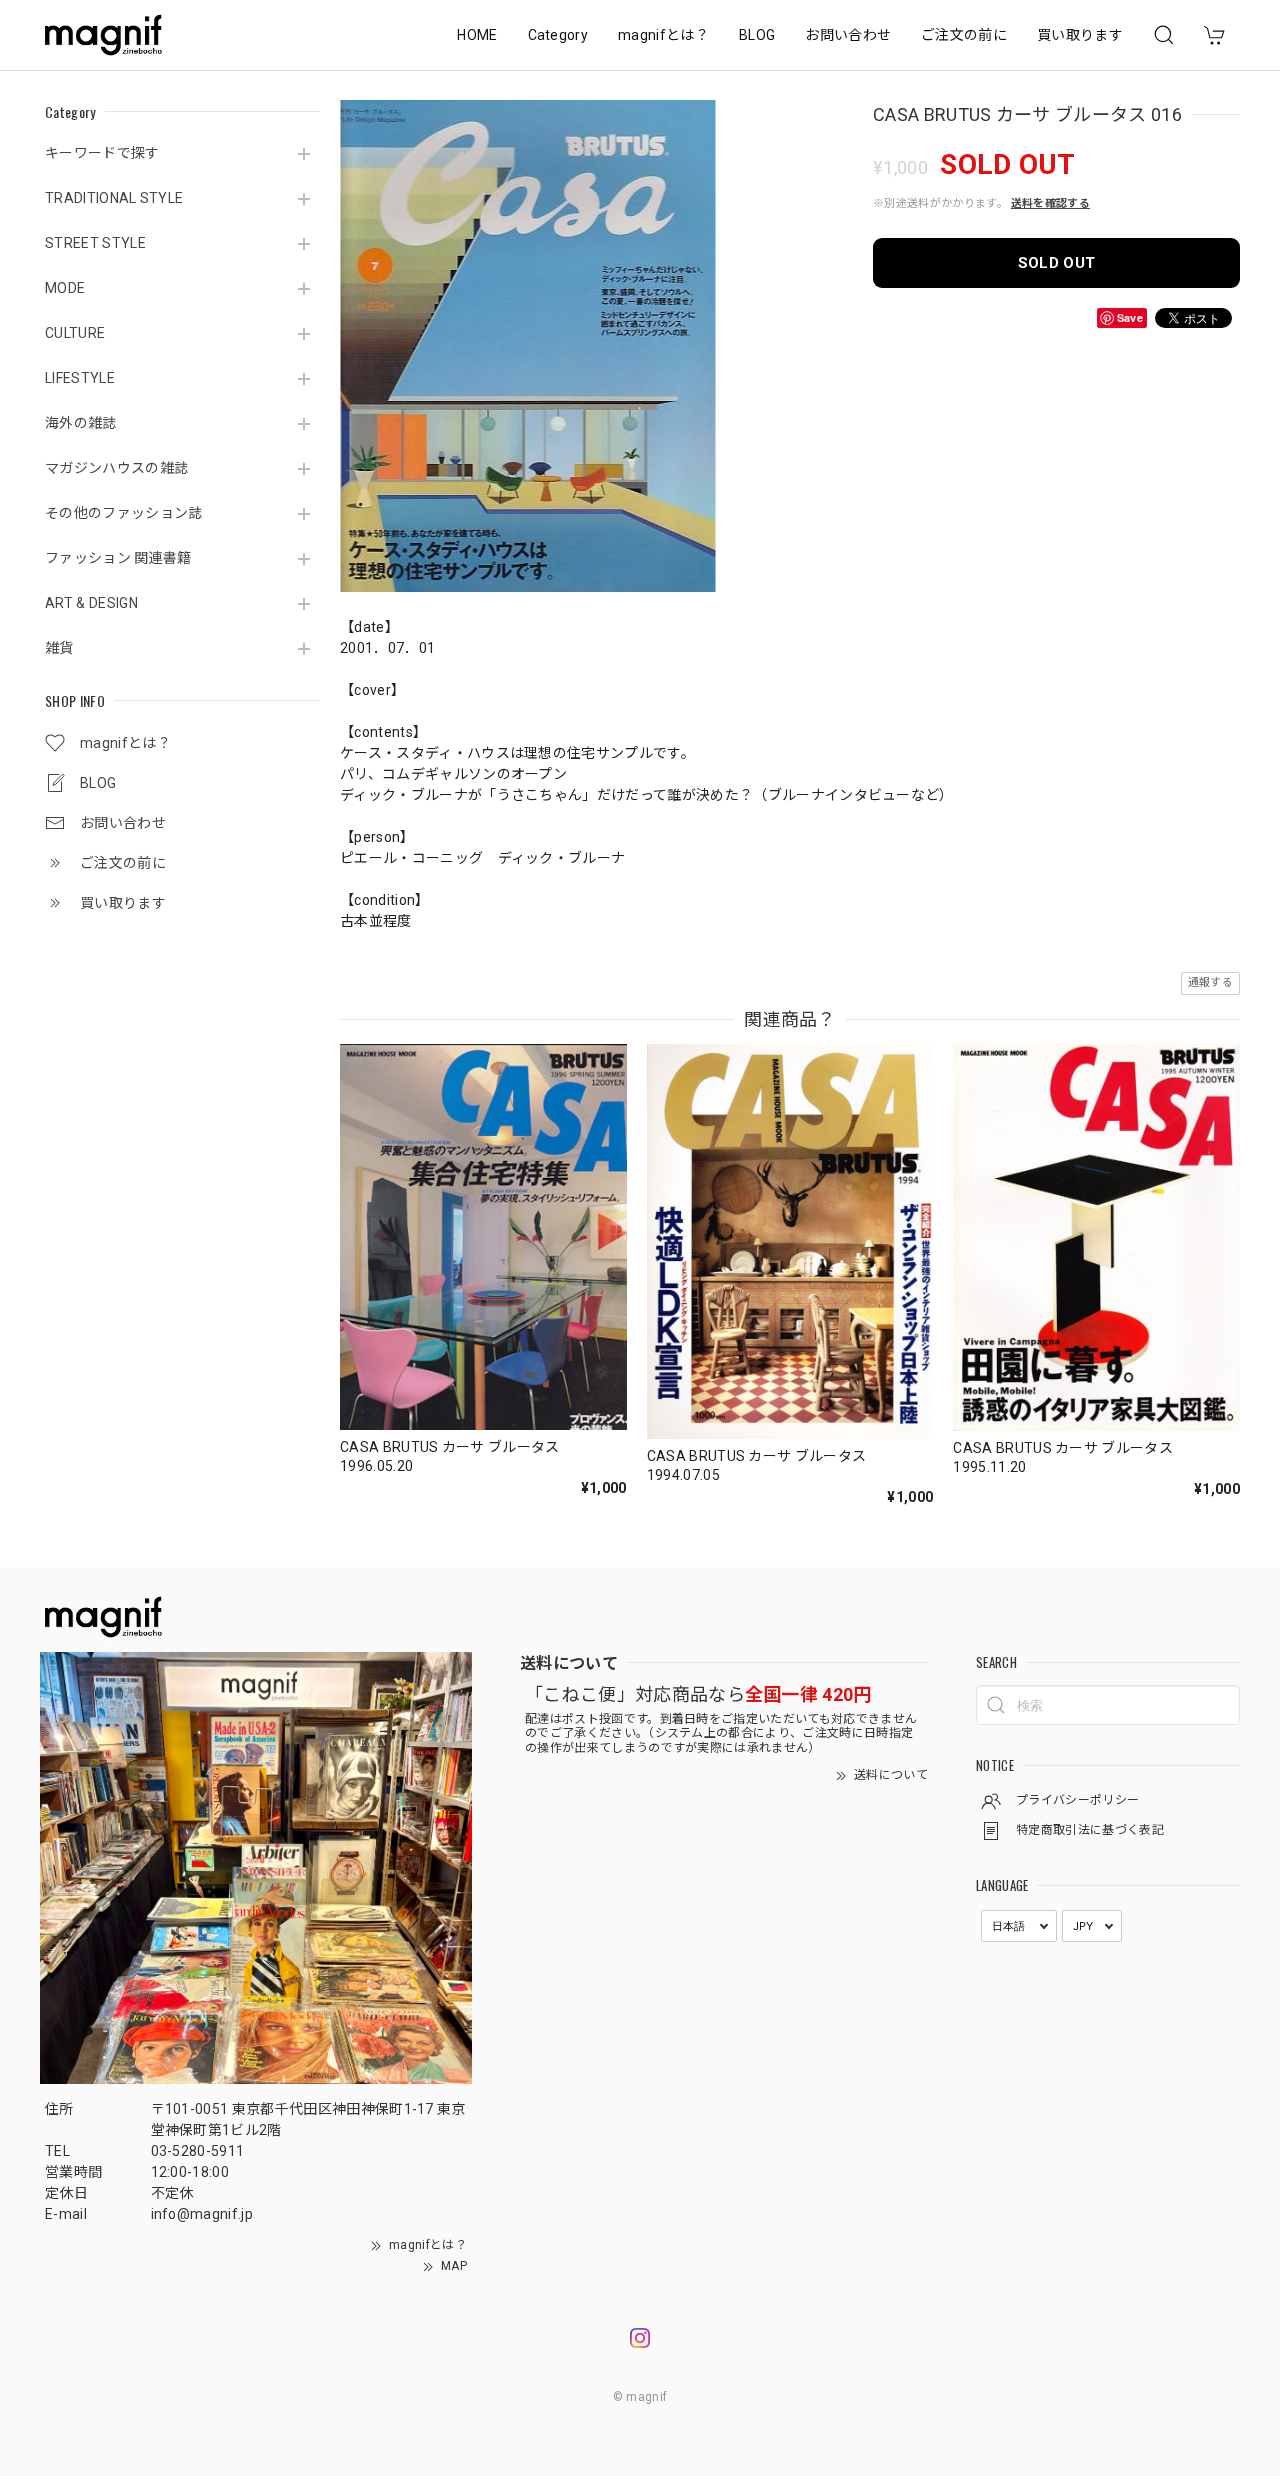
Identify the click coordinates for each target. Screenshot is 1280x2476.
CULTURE (75, 333)
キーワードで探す (102, 153)
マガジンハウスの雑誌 (116, 468)
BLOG (757, 35)
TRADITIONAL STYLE (114, 198)
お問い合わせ (848, 35)
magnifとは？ (663, 35)
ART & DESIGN (91, 603)
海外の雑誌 (81, 423)
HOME (477, 35)
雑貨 (59, 648)
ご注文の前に (964, 35)
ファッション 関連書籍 (118, 558)
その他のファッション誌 (124, 513)
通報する (1210, 982)
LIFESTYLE (80, 378)
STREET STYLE (95, 243)
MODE (65, 288)
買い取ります (1080, 35)
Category (558, 35)
